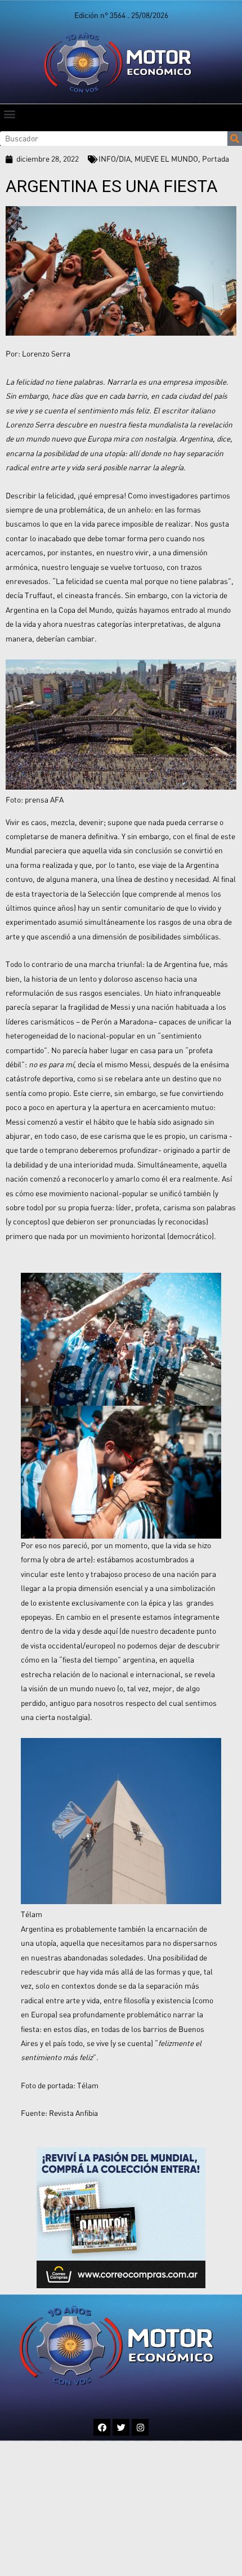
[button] (9, 113)
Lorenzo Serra (46, 354)
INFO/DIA (115, 159)
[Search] (235, 139)
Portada (216, 159)
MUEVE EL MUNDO (166, 159)
